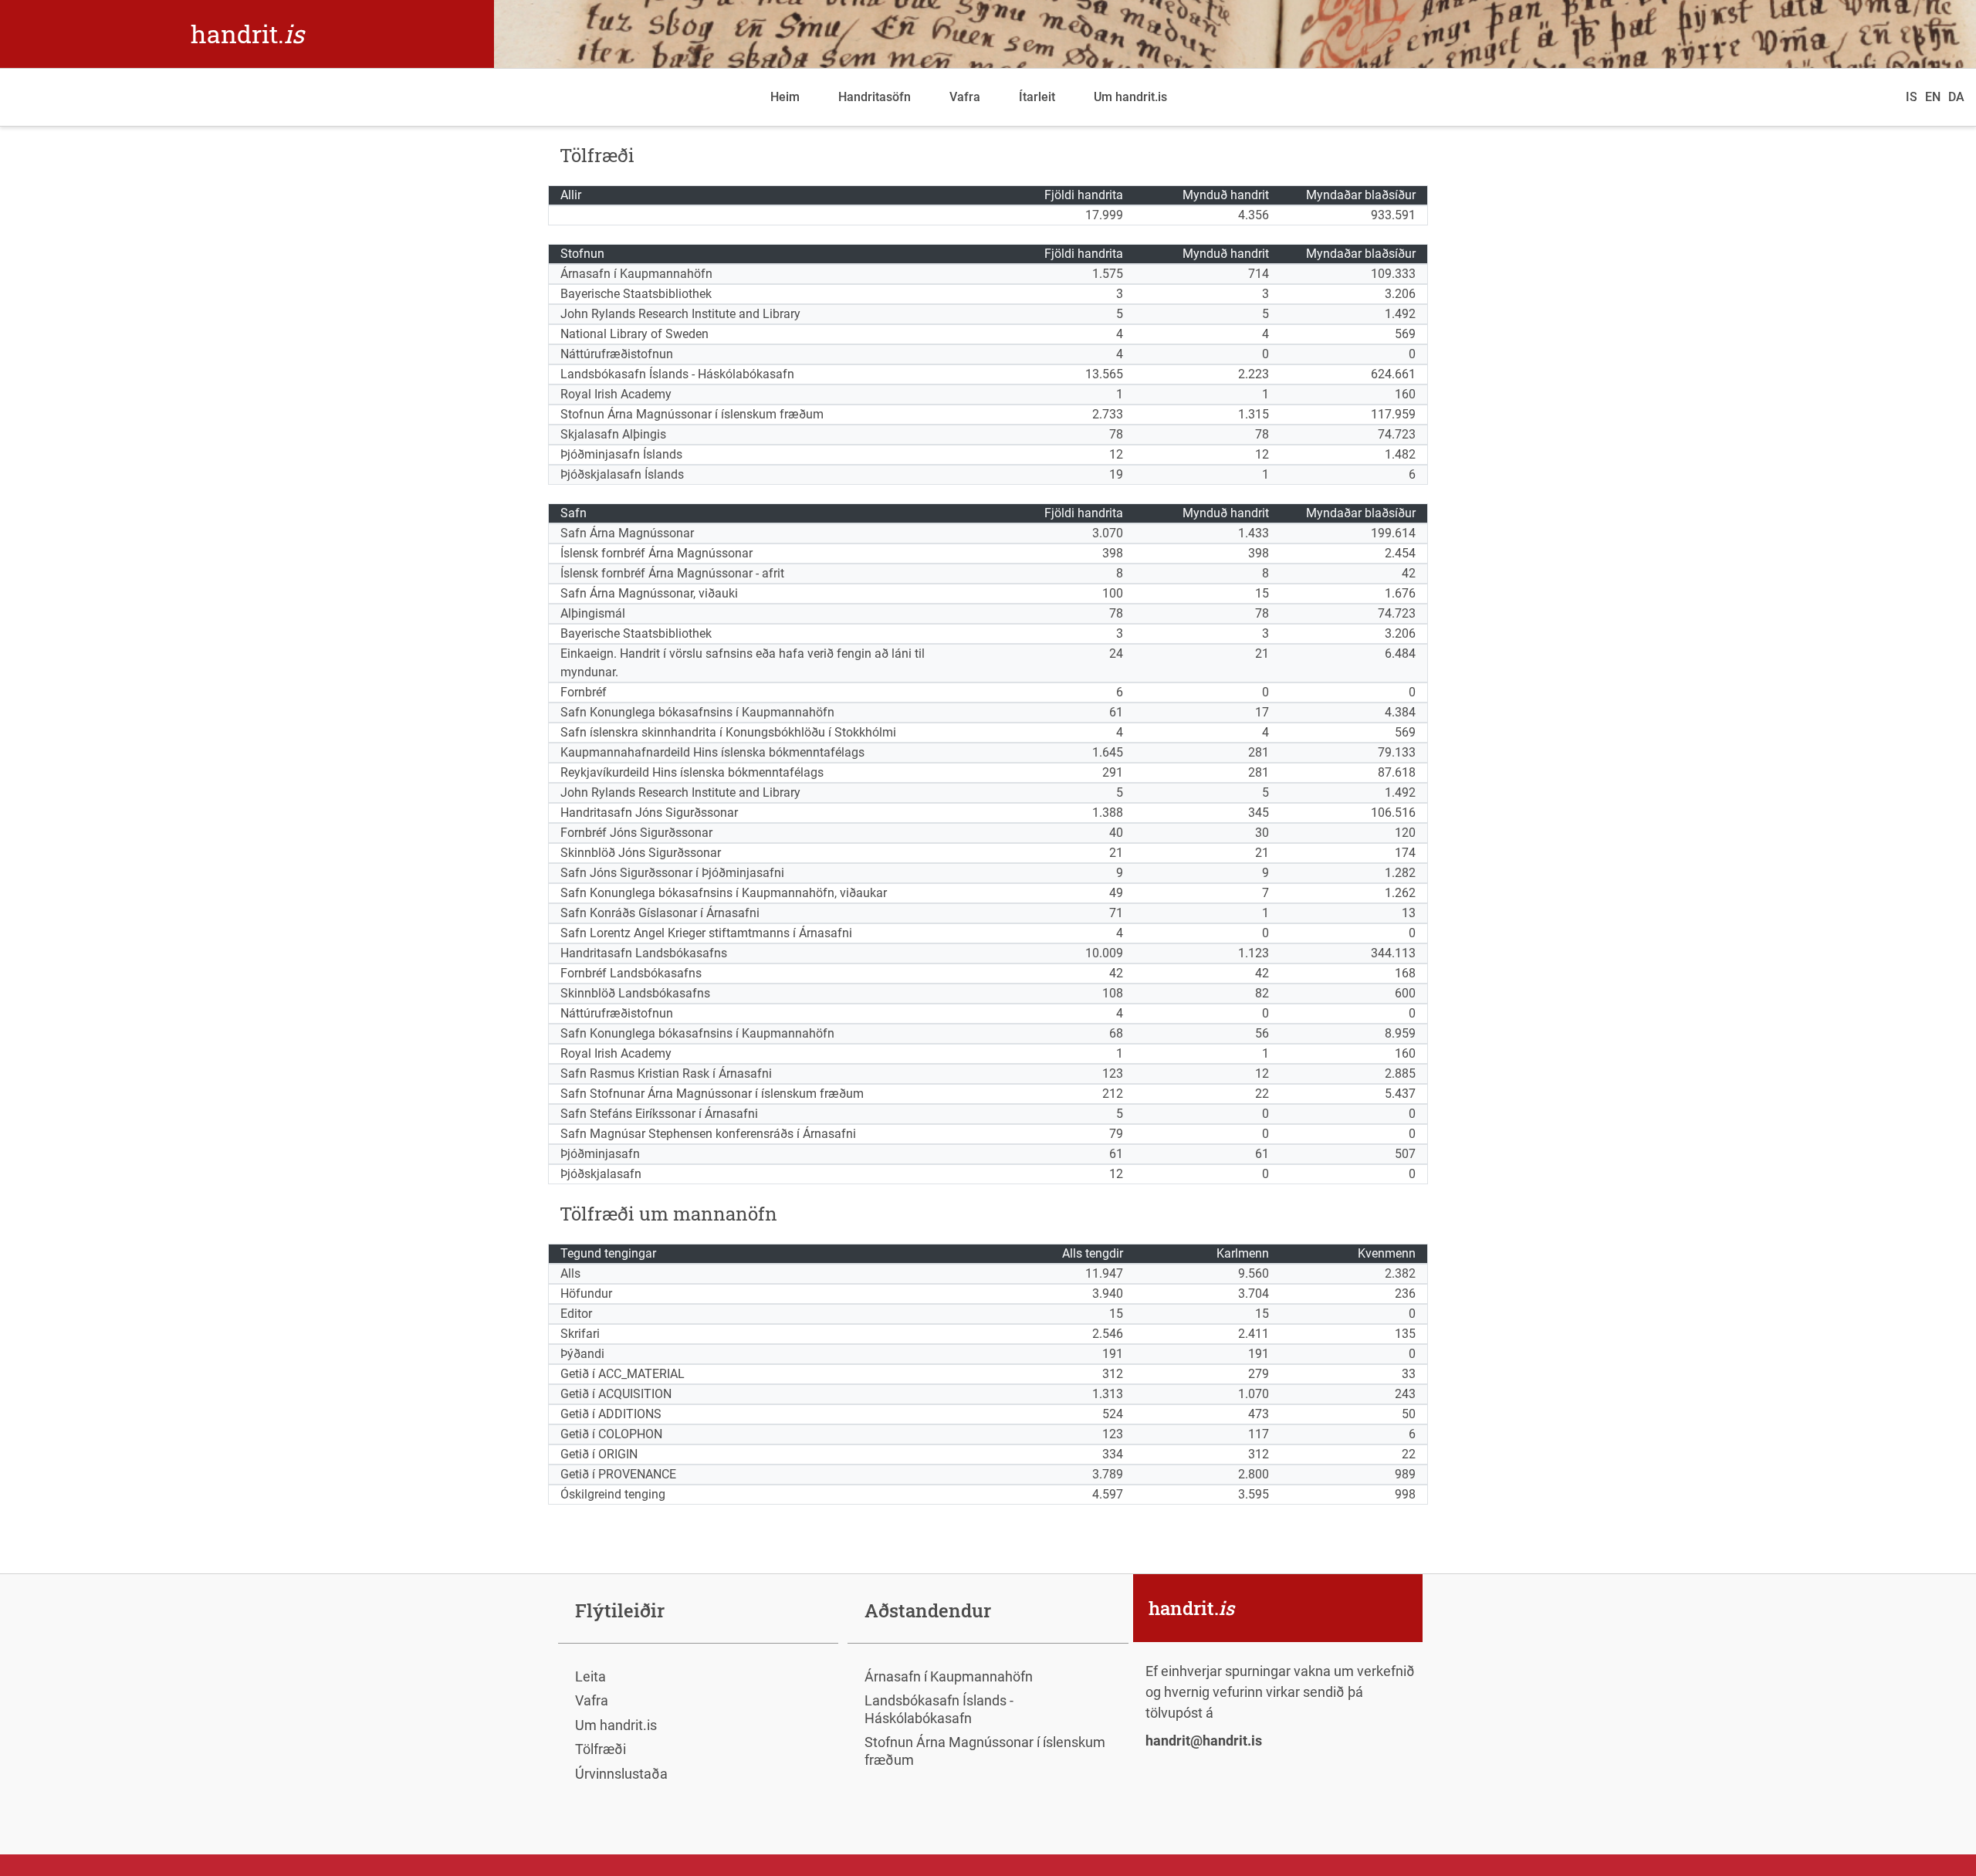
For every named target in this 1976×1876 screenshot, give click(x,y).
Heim (785, 97)
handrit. (247, 34)
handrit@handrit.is (1204, 1741)
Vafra (965, 97)
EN (1933, 97)
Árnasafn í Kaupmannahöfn (949, 1676)
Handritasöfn (875, 97)
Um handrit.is (1130, 97)
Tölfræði (601, 1749)
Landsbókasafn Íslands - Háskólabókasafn (939, 1709)
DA (1956, 97)
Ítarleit (1037, 97)
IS (1912, 97)
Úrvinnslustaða (621, 1774)
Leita (590, 1676)
